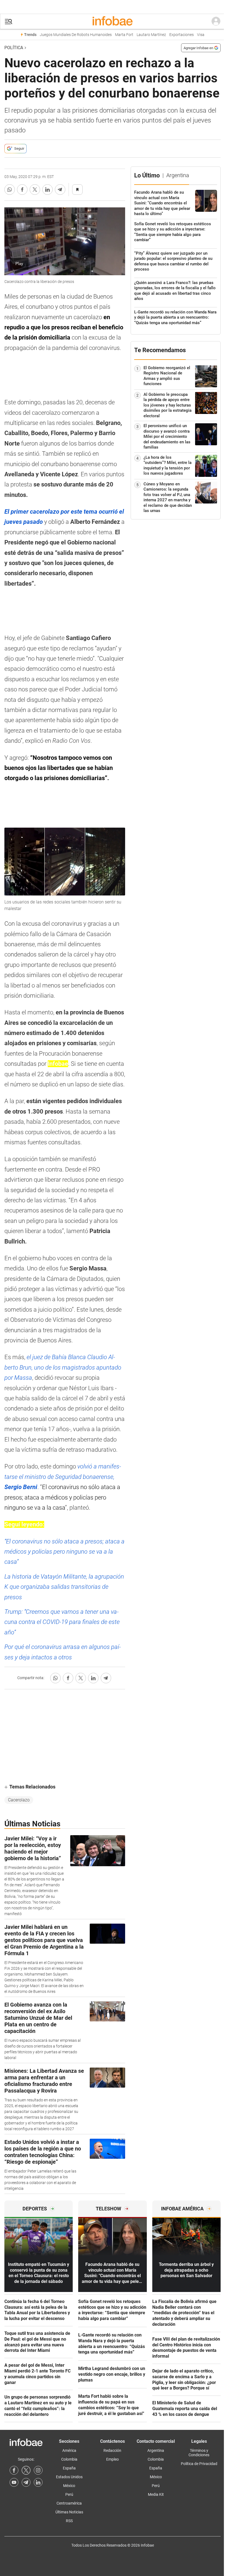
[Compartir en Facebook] (22, 190)
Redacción (112, 2450)
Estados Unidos (69, 2477)
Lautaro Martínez (151, 35)
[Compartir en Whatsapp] (10, 190)
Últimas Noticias (69, 2512)
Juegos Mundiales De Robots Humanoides (76, 35)
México (69, 2486)
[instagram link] (38, 2470)
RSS (69, 2521)
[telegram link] (26, 2482)
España (69, 2468)
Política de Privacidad (199, 2464)
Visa (201, 35)
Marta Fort (124, 35)
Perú (69, 2494)
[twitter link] (26, 2470)
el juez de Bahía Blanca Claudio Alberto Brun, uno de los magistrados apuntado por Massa (63, 1367)
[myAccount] (216, 21)
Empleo (113, 2459)
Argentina (156, 2450)
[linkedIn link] (38, 2482)
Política (14, 48)
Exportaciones (182, 35)
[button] (9, 22)
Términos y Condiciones (199, 2453)
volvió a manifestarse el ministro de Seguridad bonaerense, (63, 1477)
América (69, 2450)
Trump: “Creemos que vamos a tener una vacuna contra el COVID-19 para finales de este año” (62, 1622)
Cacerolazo (19, 1800)
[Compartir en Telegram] (60, 190)
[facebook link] (14, 2470)
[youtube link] (14, 2482)
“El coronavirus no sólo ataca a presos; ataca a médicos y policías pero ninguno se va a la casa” (64, 1552)
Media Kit (156, 2494)
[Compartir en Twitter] (35, 190)
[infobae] (113, 21)
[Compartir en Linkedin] (47, 190)
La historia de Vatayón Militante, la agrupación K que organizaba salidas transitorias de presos (64, 1587)
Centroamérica (69, 2503)
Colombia (69, 2459)
